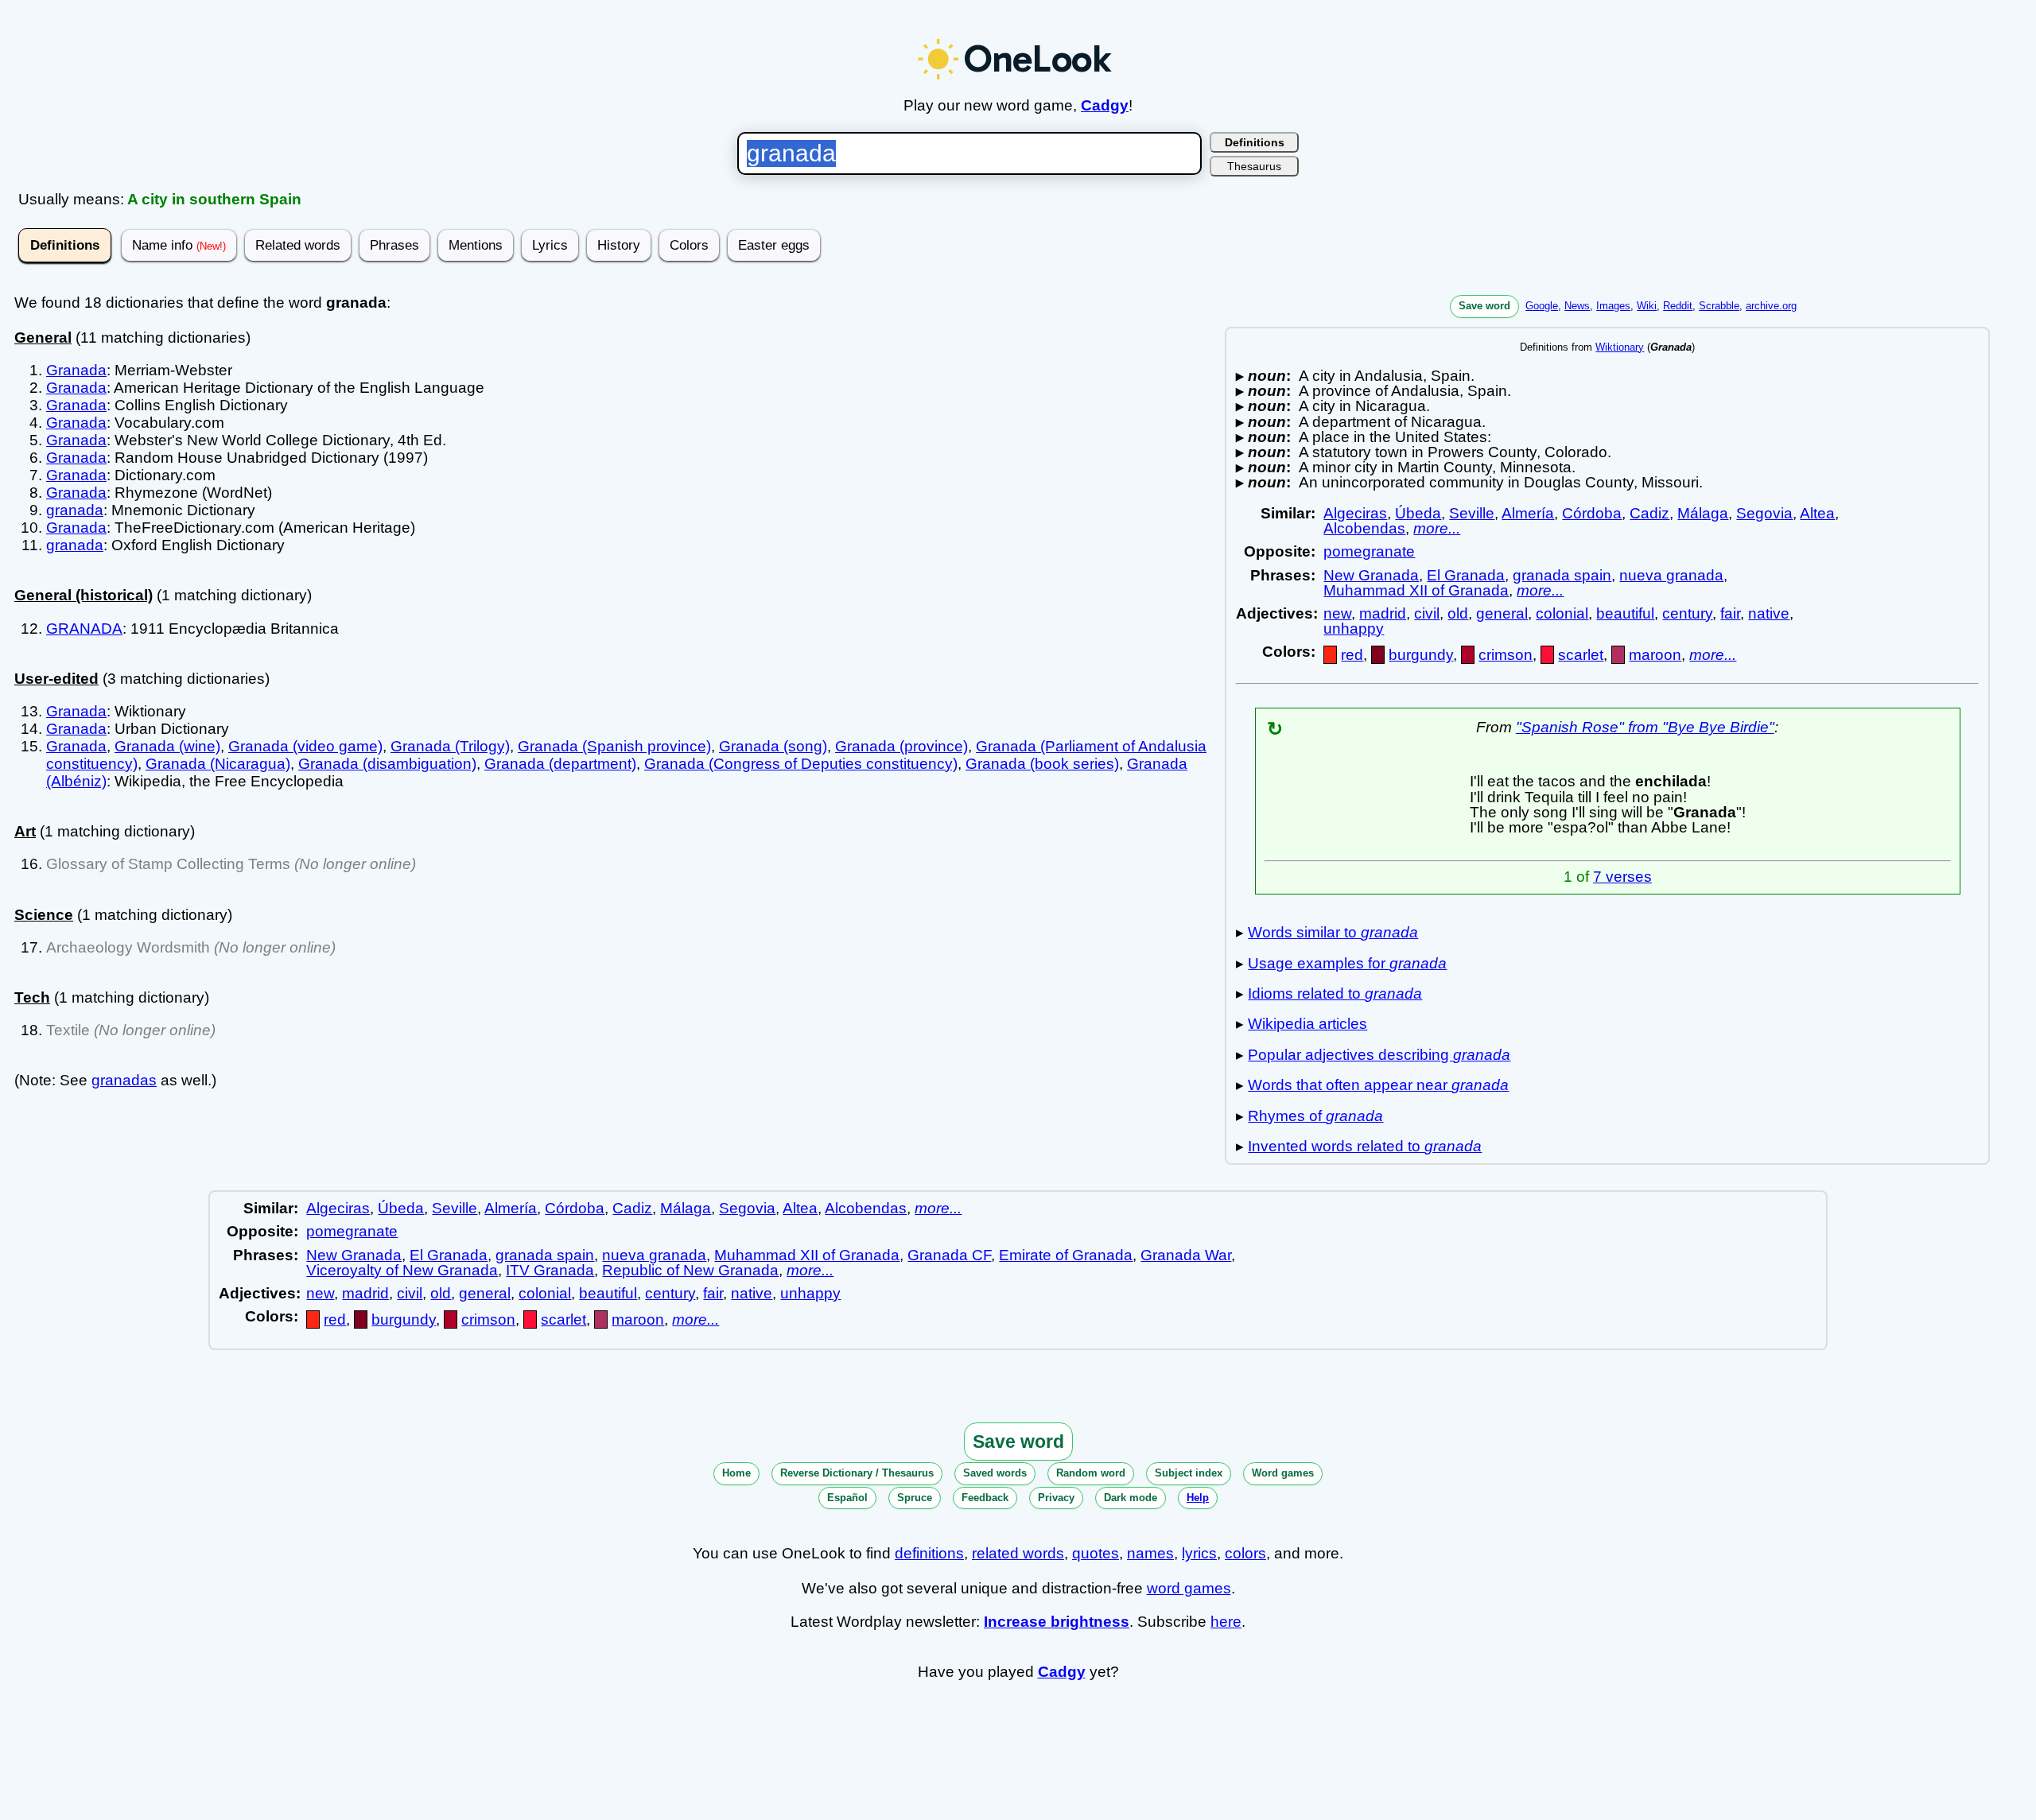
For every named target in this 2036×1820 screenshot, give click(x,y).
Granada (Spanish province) (614, 746)
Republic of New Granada (690, 1270)
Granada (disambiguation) (387, 764)
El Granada (1466, 575)
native (1769, 613)
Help (1198, 1498)
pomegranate (1369, 551)
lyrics (1199, 1553)
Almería (1528, 513)
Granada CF (949, 1255)
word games (1189, 1588)
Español (847, 1498)
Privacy (1056, 1498)
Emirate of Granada (1066, 1255)
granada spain (1562, 575)
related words (1018, 1553)
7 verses (1622, 877)
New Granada (1371, 575)
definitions (929, 1553)
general (1502, 613)
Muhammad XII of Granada (1416, 590)
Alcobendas (1364, 528)
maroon (1655, 655)
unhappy (1354, 629)
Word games (1283, 1473)
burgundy (1421, 655)
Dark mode (1131, 1498)
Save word (1484, 306)
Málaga (1703, 513)
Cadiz (1649, 513)
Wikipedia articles (1307, 1024)
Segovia (1764, 513)
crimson (1506, 655)
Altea (1817, 513)
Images (1613, 306)
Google (1542, 306)
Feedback (985, 1498)
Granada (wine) (167, 746)
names (1150, 1553)
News (1577, 306)
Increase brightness (1057, 1622)
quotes (1096, 1553)
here (1226, 1622)
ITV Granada (550, 1270)
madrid (1383, 613)
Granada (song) (773, 746)
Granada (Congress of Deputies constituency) (801, 764)
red (1352, 655)
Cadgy (1105, 105)
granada (75, 510)
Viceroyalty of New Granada (402, 1270)
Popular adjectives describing (1379, 1055)
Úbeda (1418, 513)
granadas (124, 1080)
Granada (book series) (1042, 764)
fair (1730, 613)
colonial (1562, 613)
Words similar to (1333, 932)
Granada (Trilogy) (450, 746)
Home (736, 1473)
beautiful (1625, 613)
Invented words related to (1365, 1146)
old (1458, 613)
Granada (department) (560, 764)
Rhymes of (1315, 1116)
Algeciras (1355, 513)
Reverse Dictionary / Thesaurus (857, 1473)
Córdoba (1592, 513)
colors (1245, 1553)
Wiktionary (1620, 347)
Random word (1091, 1473)
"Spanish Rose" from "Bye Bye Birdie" (1645, 727)
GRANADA (84, 629)
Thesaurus (1254, 166)
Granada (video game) (305, 746)
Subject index (1189, 1473)
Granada (76, 370)
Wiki (1647, 306)
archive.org (1771, 306)
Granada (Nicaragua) (218, 764)
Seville (1472, 513)
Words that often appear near (1378, 1085)
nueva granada (1671, 575)
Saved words (995, 1473)
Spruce (915, 1498)
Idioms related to (1335, 993)
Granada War (1186, 1255)
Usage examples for (1347, 963)
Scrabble (1719, 306)
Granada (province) (901, 746)
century (1687, 613)
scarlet (1581, 655)
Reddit (1678, 306)
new (1337, 613)
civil (1427, 613)
